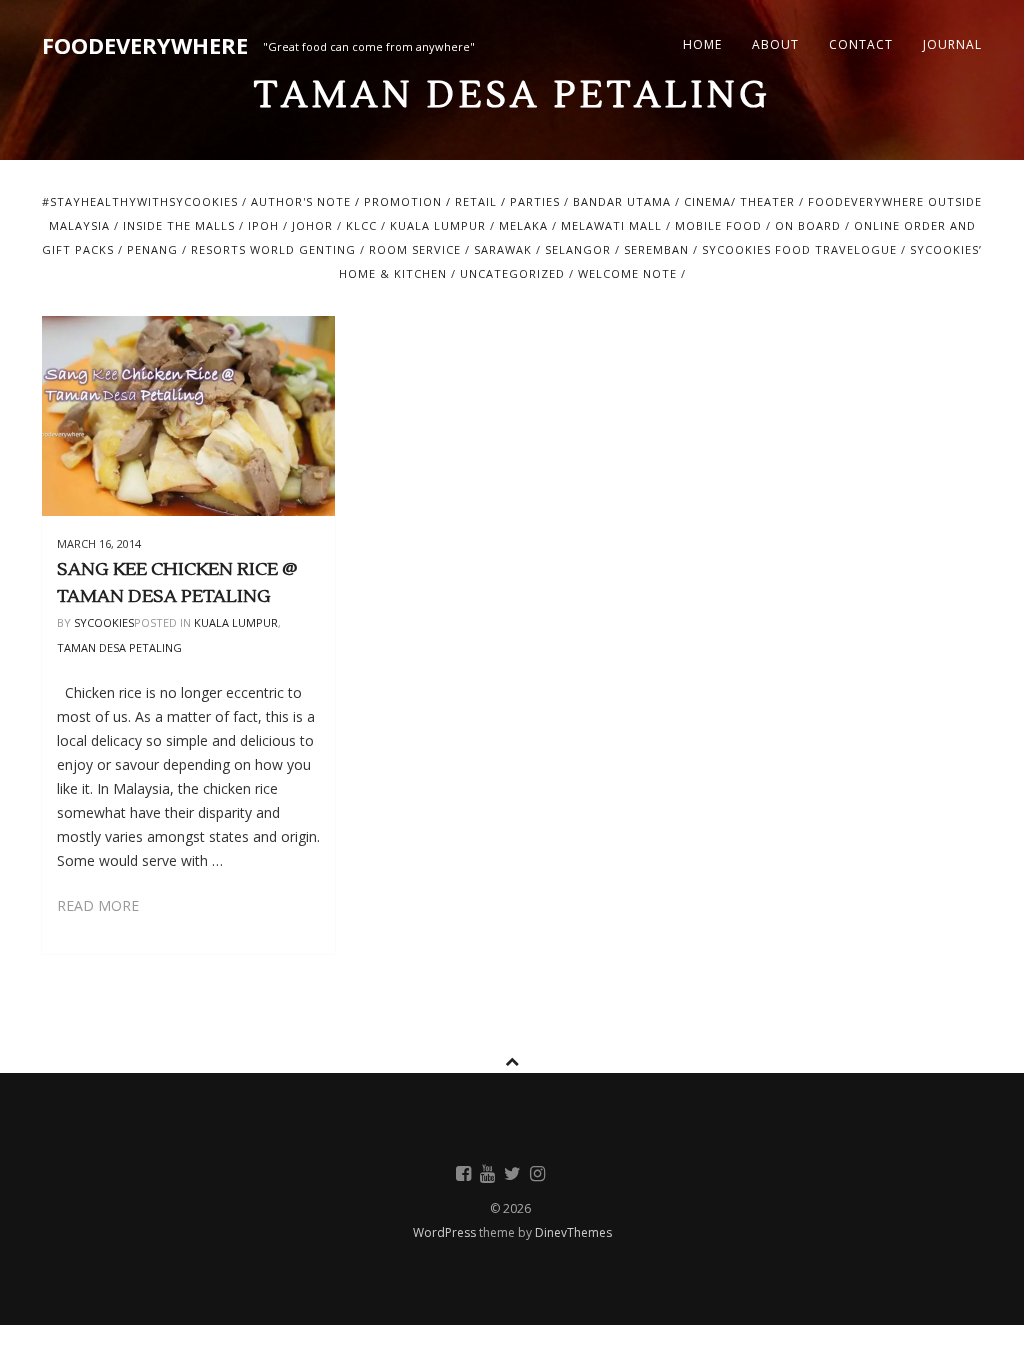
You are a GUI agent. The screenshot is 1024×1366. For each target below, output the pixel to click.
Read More (98, 905)
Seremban (656, 249)
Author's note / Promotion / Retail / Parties (405, 201)
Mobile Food (718, 225)
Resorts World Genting (273, 249)
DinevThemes (573, 1232)
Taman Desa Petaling (119, 647)
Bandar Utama (622, 201)
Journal (952, 44)
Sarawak (503, 249)
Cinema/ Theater (739, 201)
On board (808, 225)
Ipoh (263, 225)
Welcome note (627, 273)
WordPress (446, 1232)
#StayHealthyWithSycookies (140, 201)
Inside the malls (179, 225)
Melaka (523, 225)
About (775, 44)
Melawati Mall (611, 225)
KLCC (361, 225)
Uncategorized (512, 273)
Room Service (415, 249)
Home (702, 44)
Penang (152, 249)
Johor (312, 225)
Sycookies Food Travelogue (799, 249)
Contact (861, 44)
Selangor (578, 249)
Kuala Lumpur (438, 225)
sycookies (104, 622)
